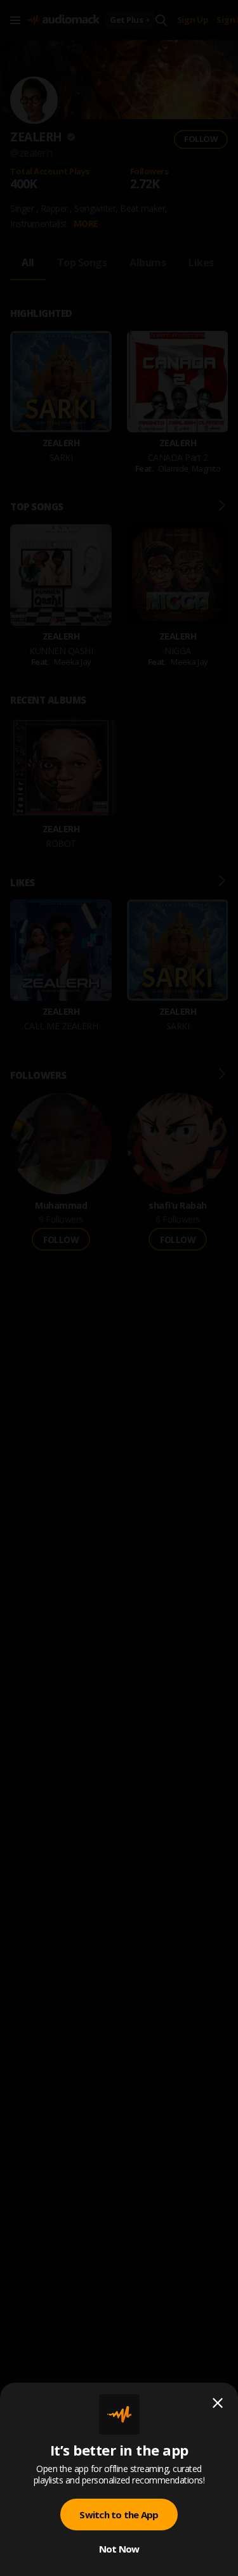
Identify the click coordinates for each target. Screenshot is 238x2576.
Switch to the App (119, 2515)
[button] (119, 1288)
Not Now (119, 2549)
